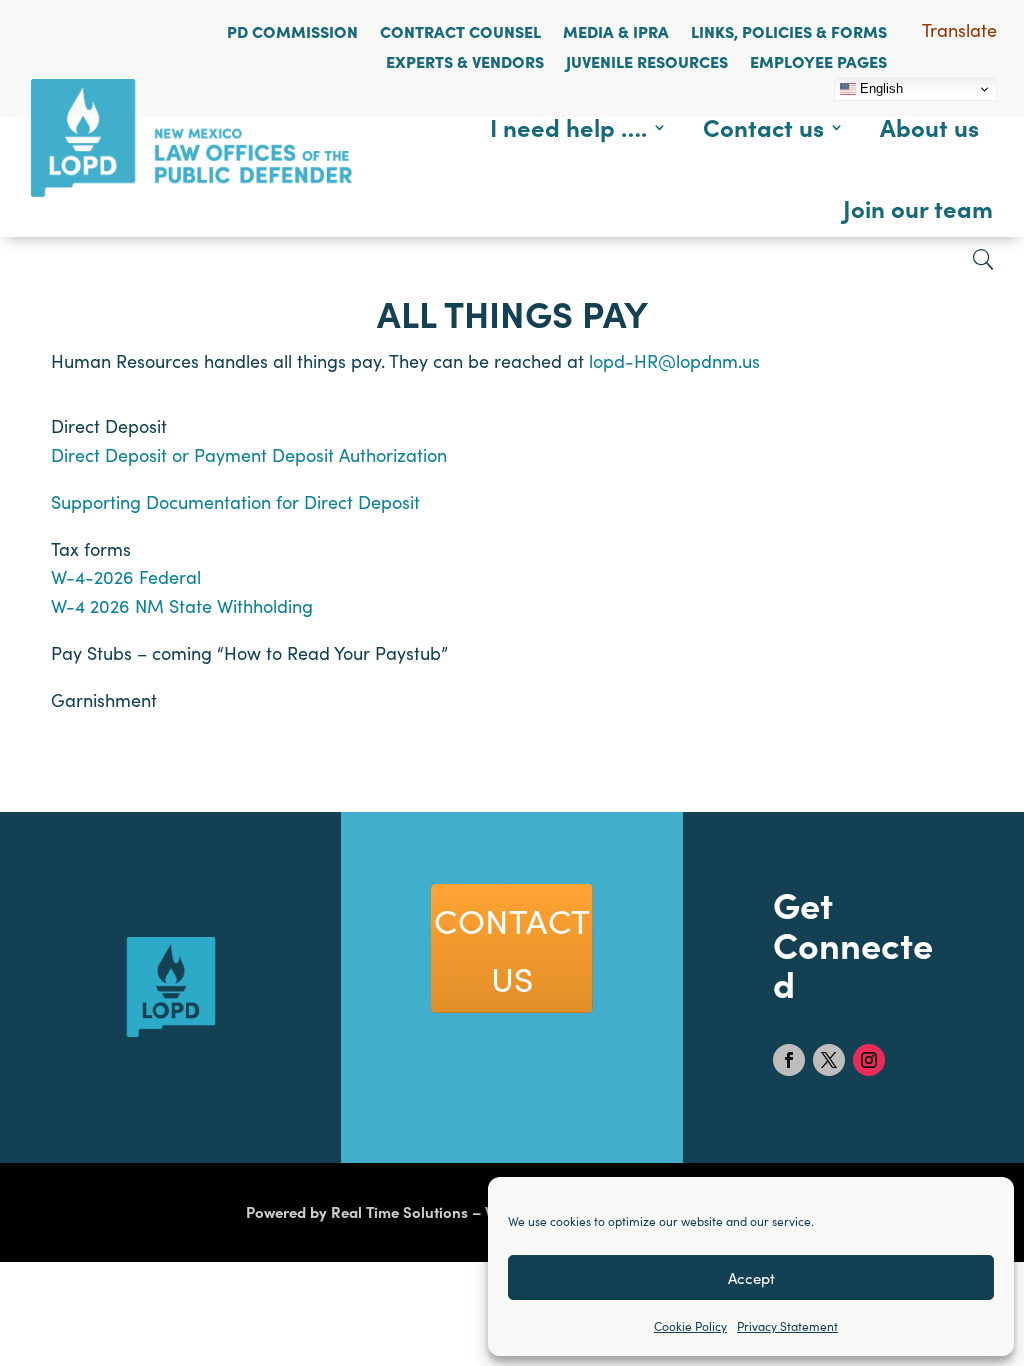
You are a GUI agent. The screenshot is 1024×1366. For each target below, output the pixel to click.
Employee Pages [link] (818, 61)
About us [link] (929, 126)
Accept (751, 1277)
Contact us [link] (763, 126)
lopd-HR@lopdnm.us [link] (674, 360)
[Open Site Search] (983, 259)
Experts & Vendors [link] (465, 61)
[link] (191, 189)
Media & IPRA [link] (616, 31)
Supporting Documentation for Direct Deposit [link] (235, 501)
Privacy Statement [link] (787, 1325)
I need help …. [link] (568, 126)
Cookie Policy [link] (690, 1325)
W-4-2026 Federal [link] (126, 576)
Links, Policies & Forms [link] (789, 31)
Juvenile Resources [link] (647, 61)
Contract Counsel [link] (460, 31)
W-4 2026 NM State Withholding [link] (182, 605)
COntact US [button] (512, 948)
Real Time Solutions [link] (399, 1211)
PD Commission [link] (292, 31)
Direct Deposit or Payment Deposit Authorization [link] (249, 454)
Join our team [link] (918, 207)
